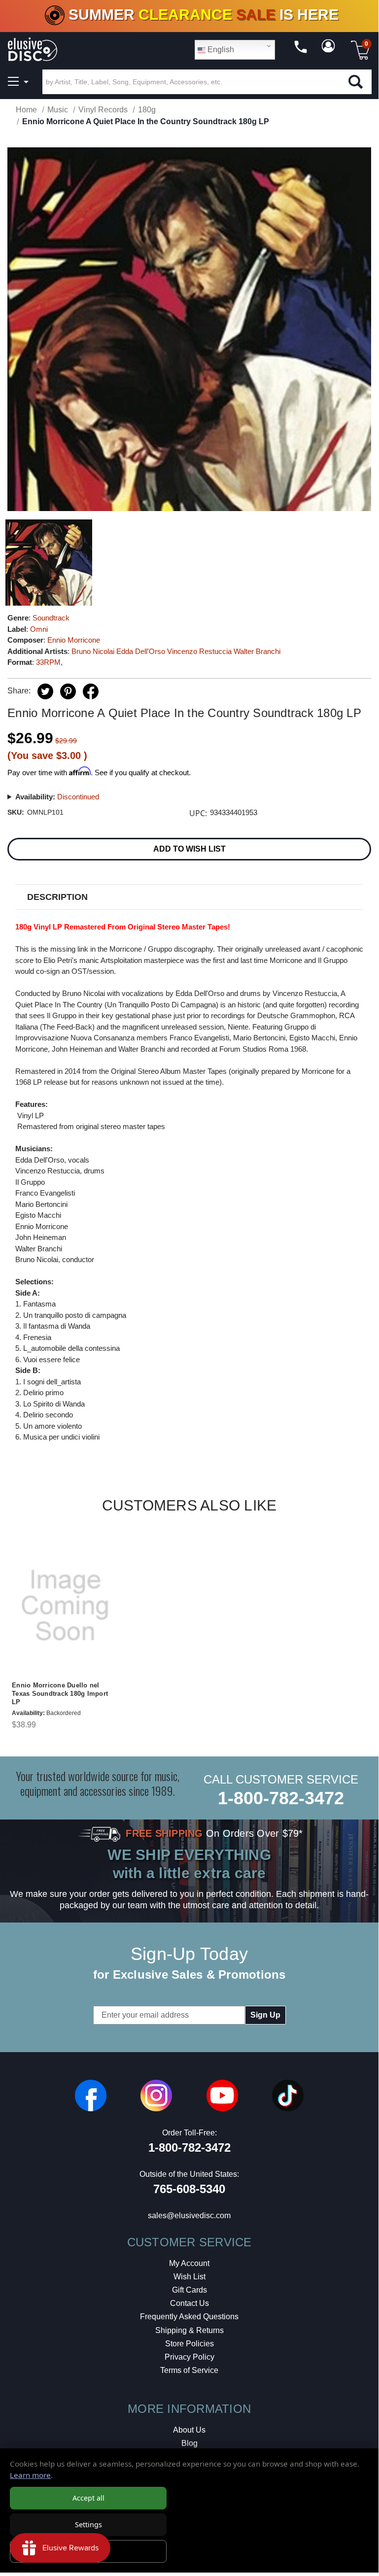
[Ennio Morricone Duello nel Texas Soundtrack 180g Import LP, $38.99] (65, 1606)
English (220, 50)
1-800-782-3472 (281, 1798)
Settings (88, 2524)
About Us (189, 2430)
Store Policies (189, 2344)
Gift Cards (189, 2290)
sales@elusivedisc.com (189, 2215)
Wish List (189, 2277)
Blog (189, 2443)
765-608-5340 (189, 2189)
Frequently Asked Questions (189, 2317)
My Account (189, 2263)
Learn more (30, 2475)
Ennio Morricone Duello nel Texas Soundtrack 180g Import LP (60, 1694)
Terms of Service (189, 2370)
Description (57, 897)
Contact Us (189, 2303)
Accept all (88, 2498)
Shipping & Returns (189, 2330)
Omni (39, 629)
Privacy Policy (189, 2357)
